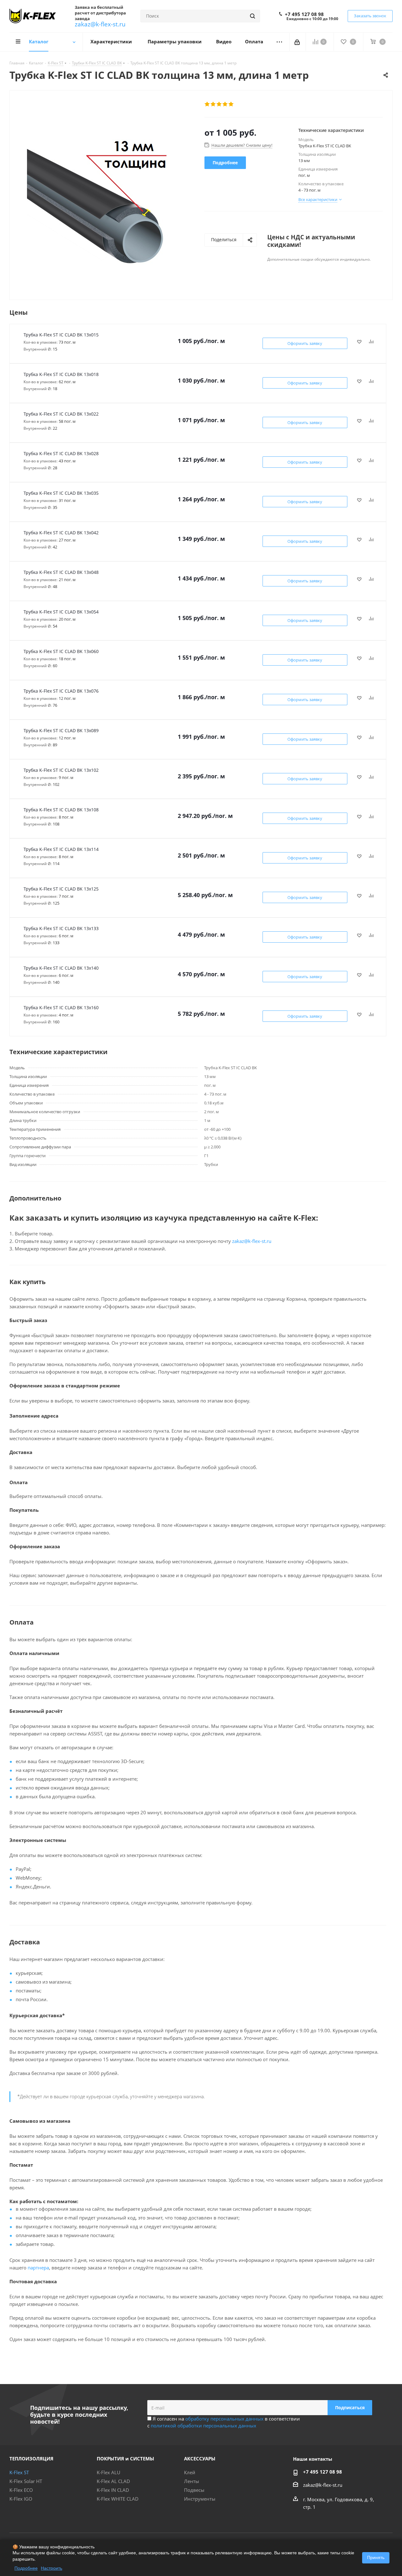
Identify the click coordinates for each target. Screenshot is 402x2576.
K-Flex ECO (21, 2490)
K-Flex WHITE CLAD (118, 2499)
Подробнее (26, 2568)
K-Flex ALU (109, 2472)
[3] (219, 104)
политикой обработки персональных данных (204, 2426)
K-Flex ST (19, 2472)
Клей (190, 2472)
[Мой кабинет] (298, 42)
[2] (213, 104)
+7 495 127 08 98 (304, 14)
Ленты (192, 2481)
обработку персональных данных (224, 2419)
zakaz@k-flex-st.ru (100, 24)
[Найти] (253, 16)
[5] (231, 104)
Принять (376, 2557)
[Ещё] (279, 42)
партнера (38, 2268)
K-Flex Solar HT (26, 2481)
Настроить (52, 2568)
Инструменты (200, 2499)
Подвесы (194, 2490)
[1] (207, 104)
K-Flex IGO (21, 2499)
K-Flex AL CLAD (113, 2481)
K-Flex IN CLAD (113, 2490)
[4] (225, 104)
